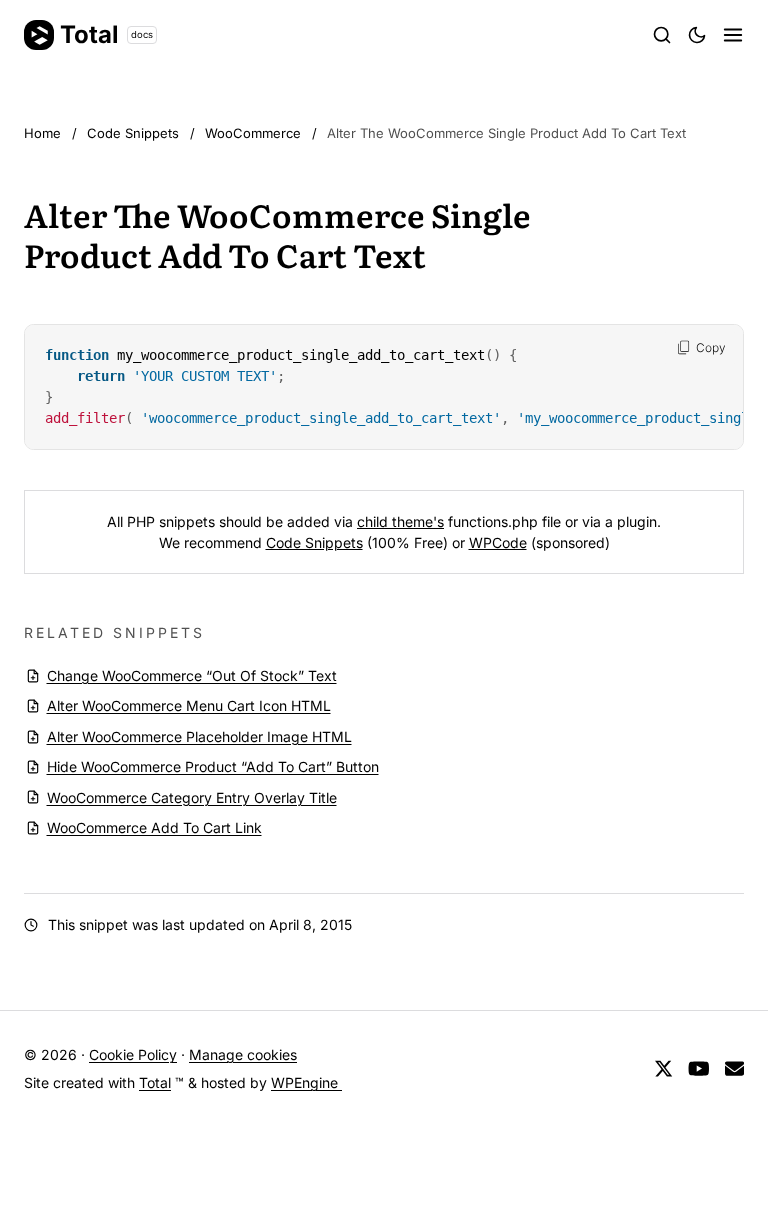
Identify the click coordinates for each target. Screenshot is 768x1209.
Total (106, 34)
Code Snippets (314, 542)
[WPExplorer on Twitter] (663, 1069)
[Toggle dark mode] (697, 35)
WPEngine (306, 1082)
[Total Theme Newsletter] (734, 1069)
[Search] (662, 35)
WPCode (498, 542)
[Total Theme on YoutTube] (699, 1069)
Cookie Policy (133, 1054)
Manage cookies (243, 1054)
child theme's (400, 521)
